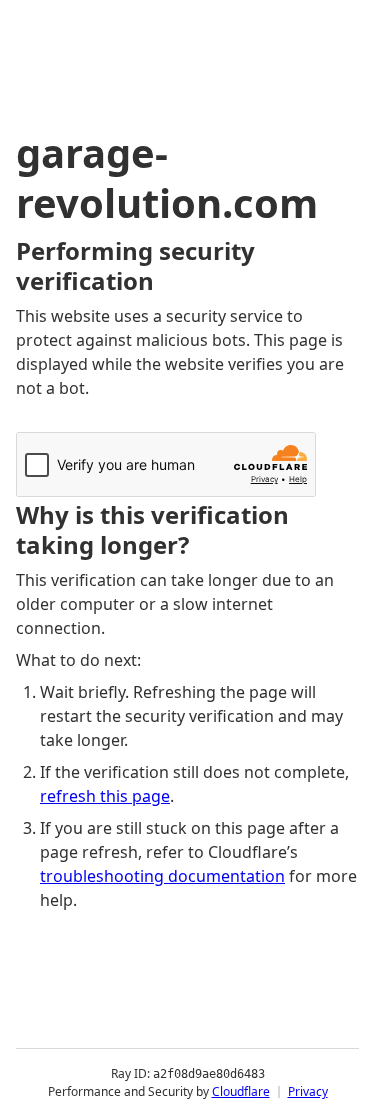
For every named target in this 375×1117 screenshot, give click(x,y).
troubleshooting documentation (162, 876)
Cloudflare (241, 1091)
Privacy (308, 1091)
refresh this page (105, 796)
